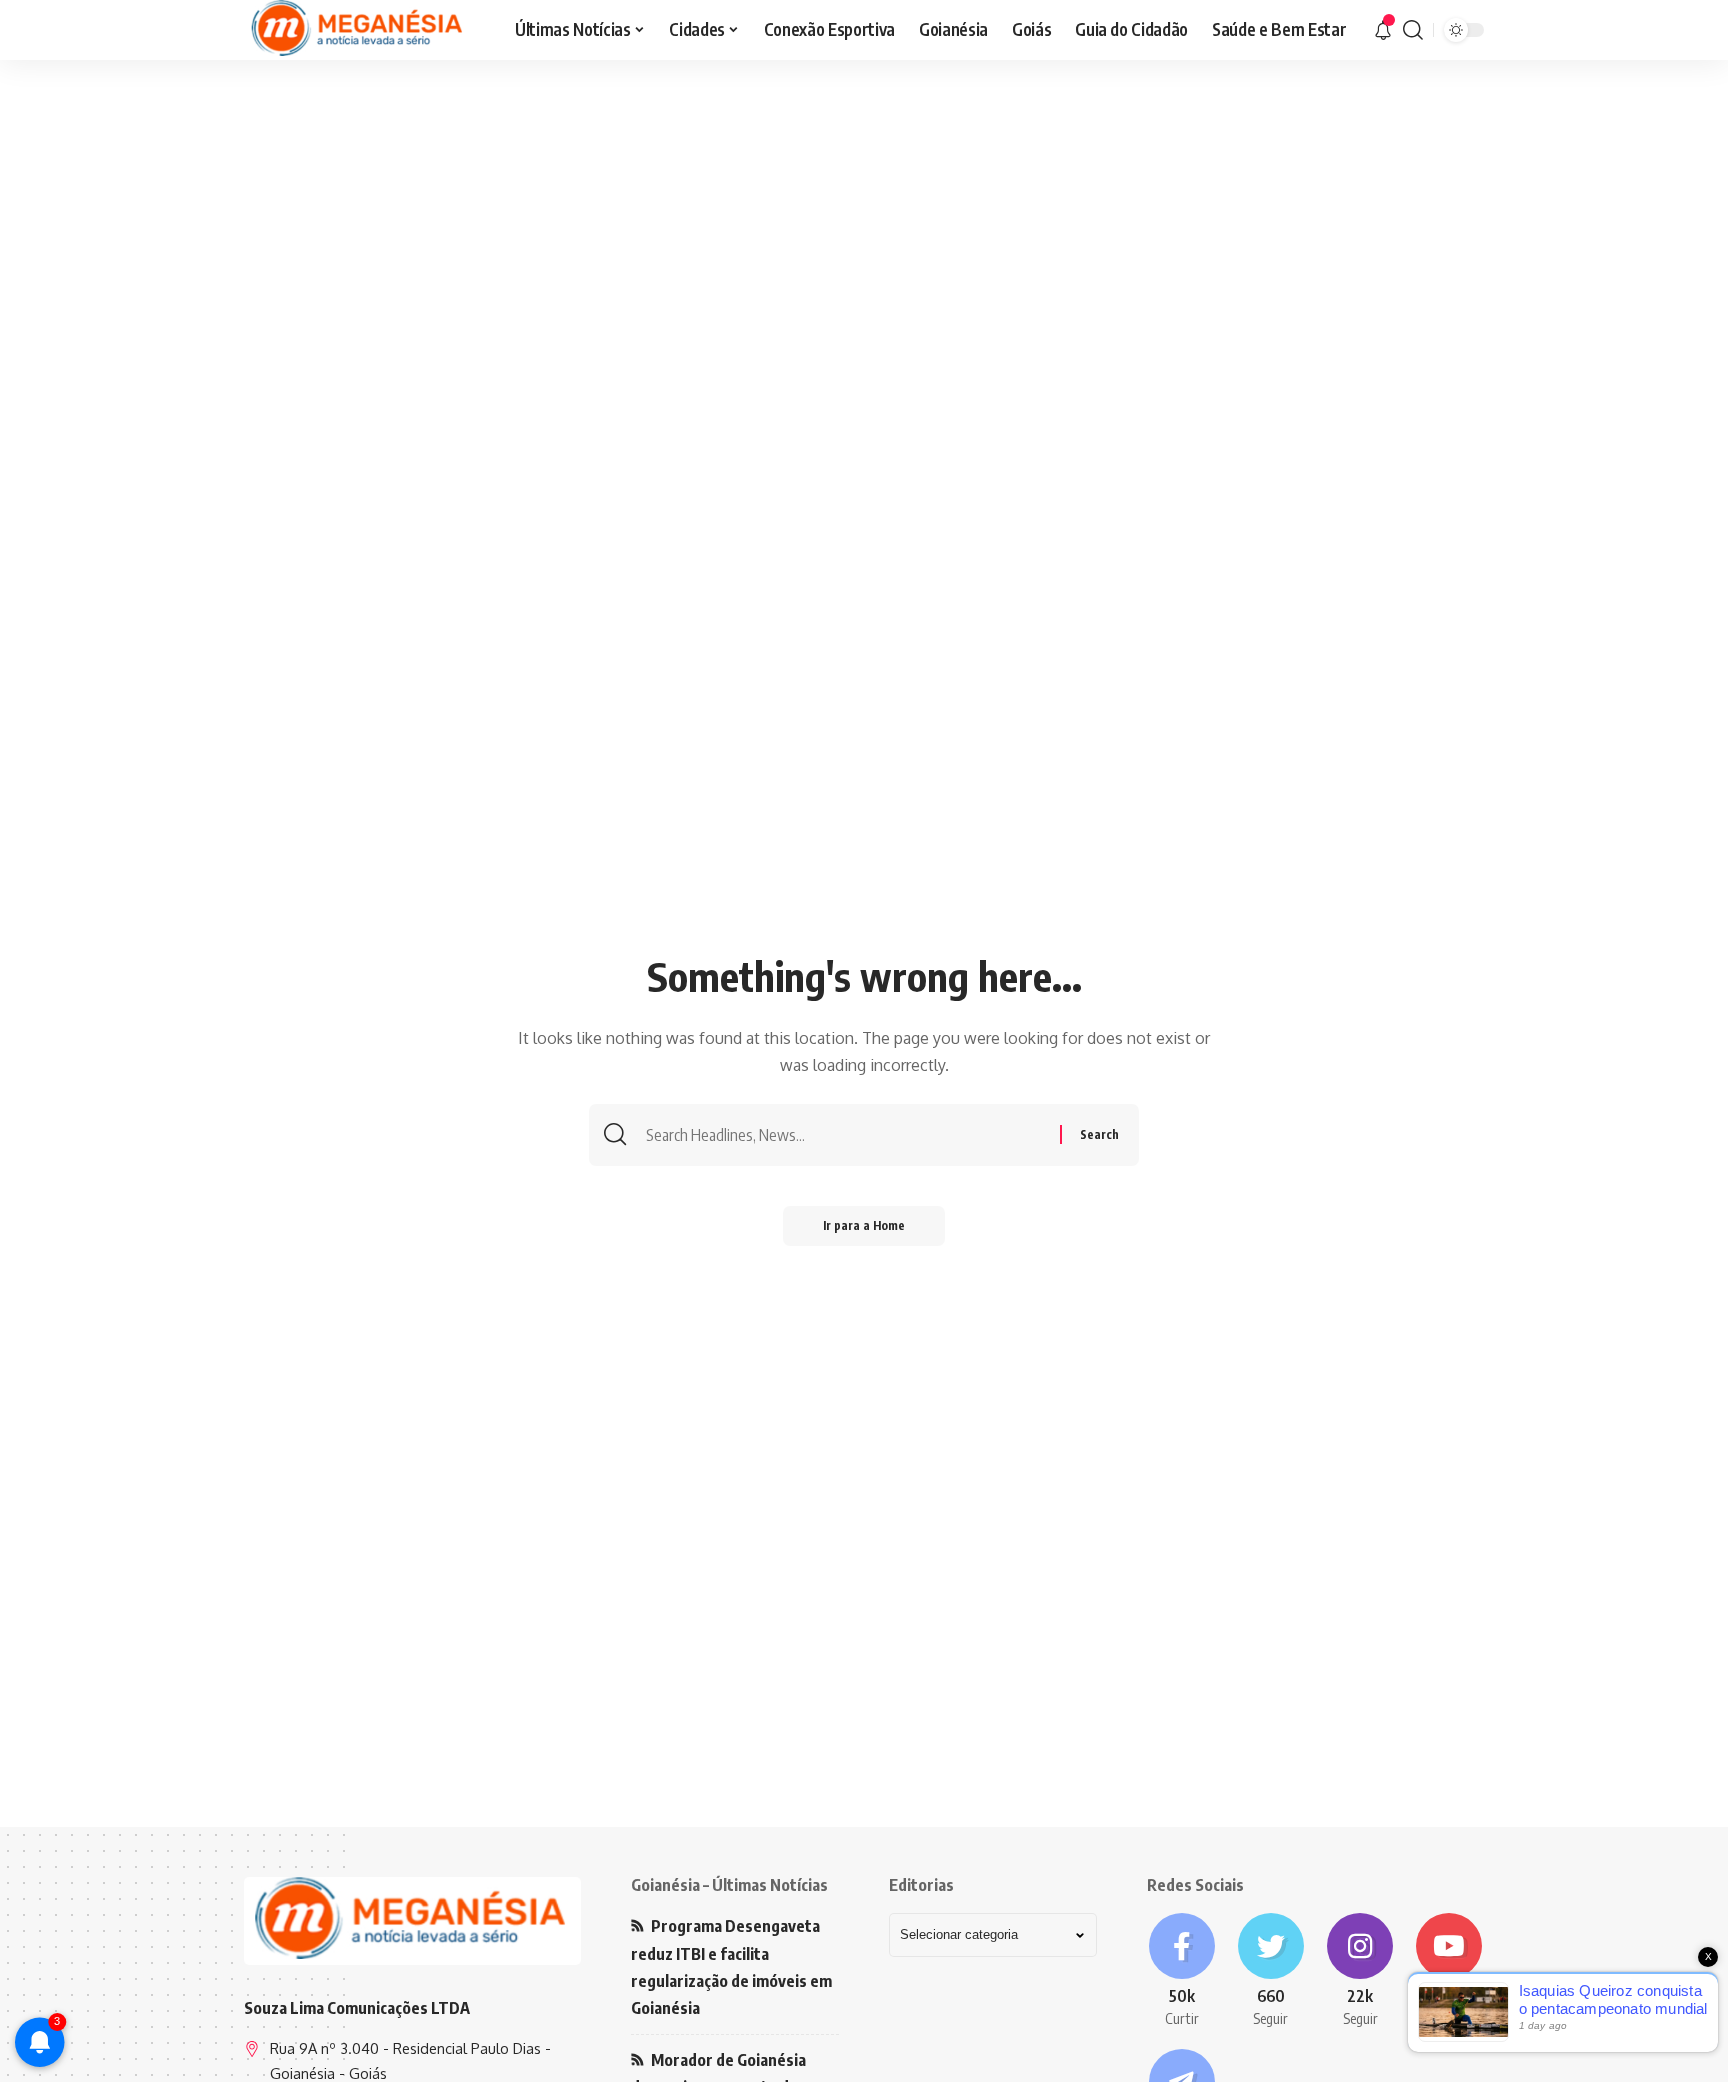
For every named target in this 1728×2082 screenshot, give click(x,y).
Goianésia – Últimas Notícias (729, 1885)
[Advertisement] (864, 215)
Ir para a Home (864, 1225)
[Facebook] (1181, 1971)
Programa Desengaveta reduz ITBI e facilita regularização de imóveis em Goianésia (731, 1967)
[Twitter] (1270, 1971)
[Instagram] (1360, 1971)
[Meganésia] (359, 30)
